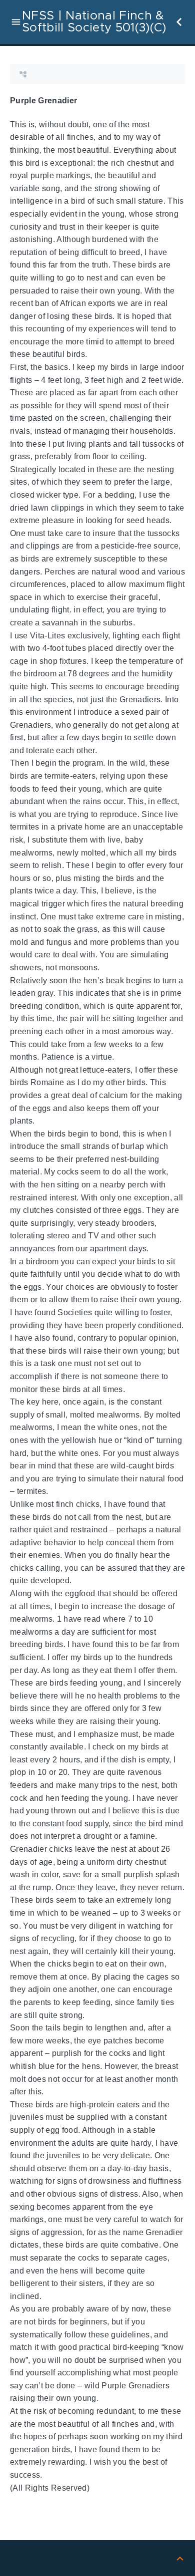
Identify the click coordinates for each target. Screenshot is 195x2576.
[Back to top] (180, 2558)
